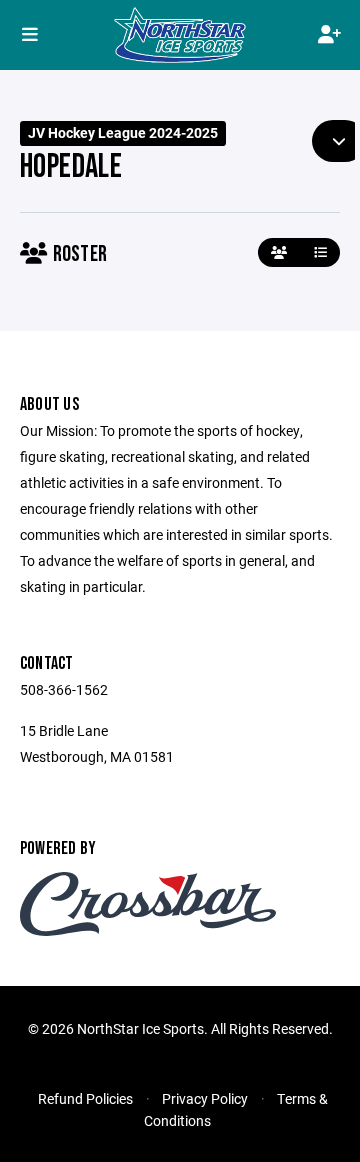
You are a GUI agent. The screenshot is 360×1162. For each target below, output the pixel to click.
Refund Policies (85, 1098)
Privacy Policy (205, 1098)
